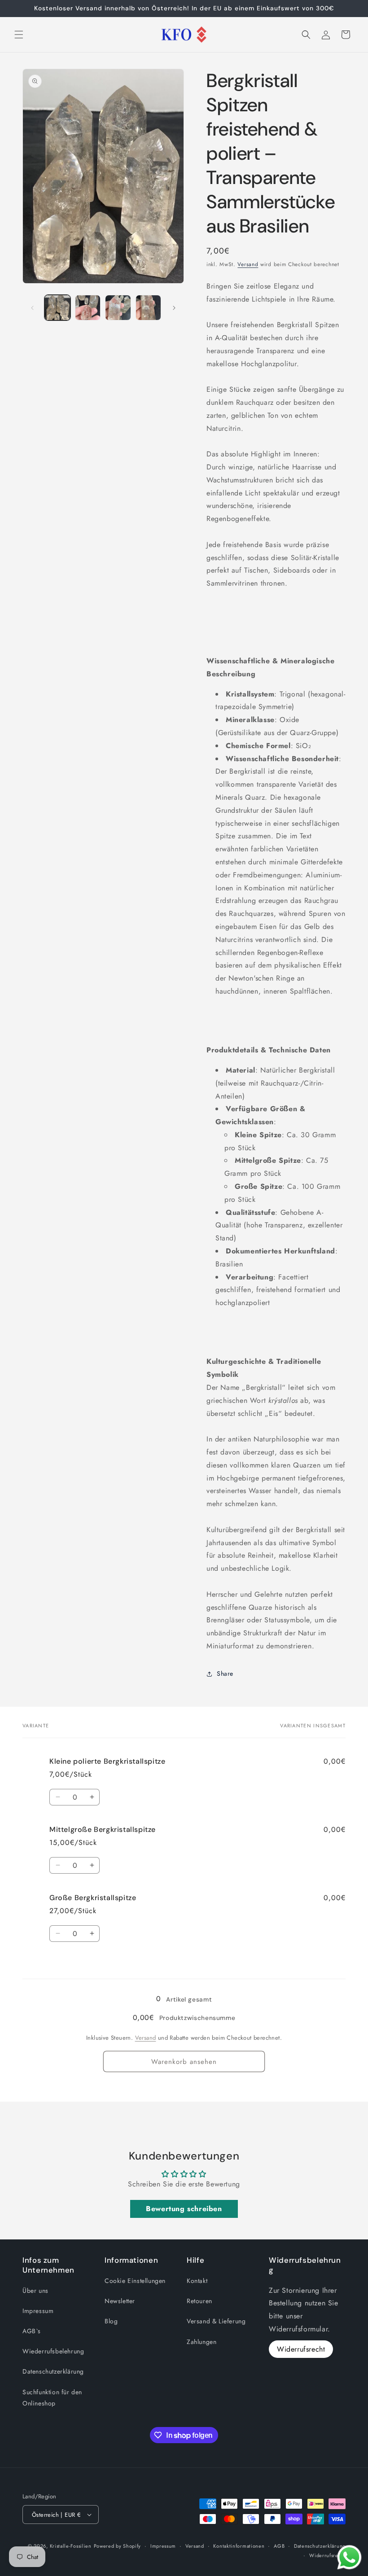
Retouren (199, 2301)
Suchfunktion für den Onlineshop (52, 2398)
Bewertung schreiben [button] (184, 2209)
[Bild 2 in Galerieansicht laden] (88, 308)
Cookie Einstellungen (135, 2281)
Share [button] (225, 1674)
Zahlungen (202, 2342)
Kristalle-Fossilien (71, 2546)
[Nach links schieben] (32, 308)
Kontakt (197, 2281)
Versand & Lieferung (216, 2321)
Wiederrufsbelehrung (53, 2351)
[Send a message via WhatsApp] (349, 2557)
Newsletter (120, 2301)
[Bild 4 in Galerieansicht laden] (149, 308)
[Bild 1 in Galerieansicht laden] (57, 308)
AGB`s (32, 2331)
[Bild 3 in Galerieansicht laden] (118, 308)
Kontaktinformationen (239, 2546)
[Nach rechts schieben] (174, 308)
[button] (19, 35)
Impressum (38, 2311)
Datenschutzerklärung (53, 2371)
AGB (279, 2546)
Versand (248, 264)
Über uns (35, 2291)
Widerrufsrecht (301, 2349)
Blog (111, 2321)
